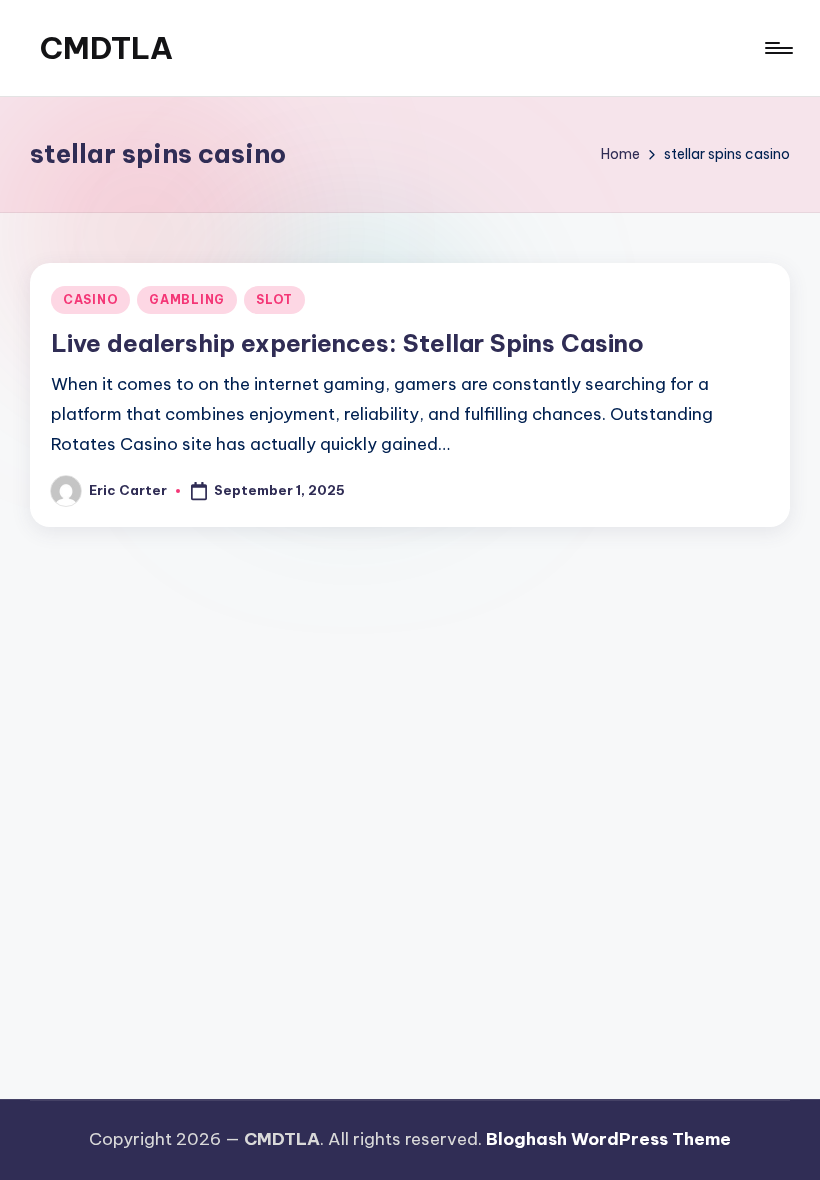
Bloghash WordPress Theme (608, 1139)
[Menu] (777, 48)
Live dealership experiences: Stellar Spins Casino (347, 343)
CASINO (90, 299)
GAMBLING (187, 299)
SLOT (274, 299)
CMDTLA (106, 48)
